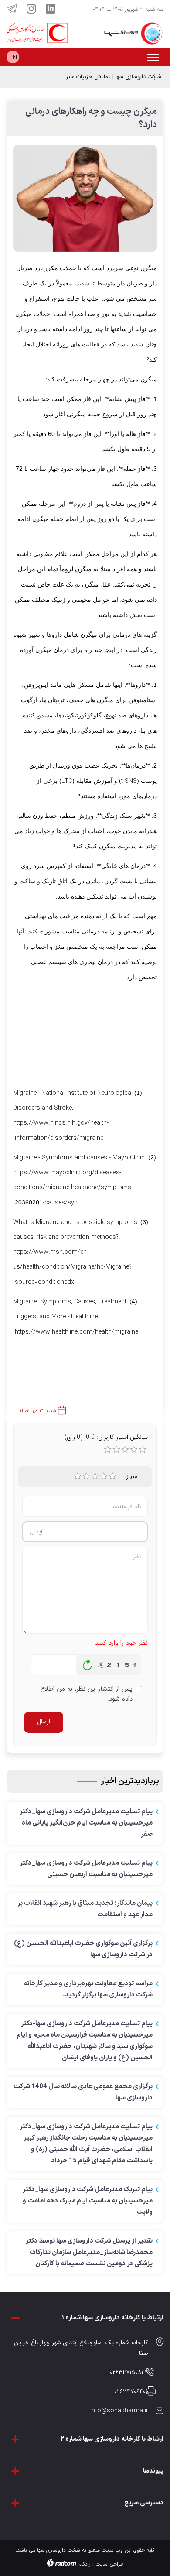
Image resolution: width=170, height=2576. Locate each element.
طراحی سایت (109, 2564)
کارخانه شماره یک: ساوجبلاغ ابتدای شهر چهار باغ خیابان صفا (81, 2348)
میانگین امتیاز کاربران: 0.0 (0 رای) (106, 1437)
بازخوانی (88, 1663)
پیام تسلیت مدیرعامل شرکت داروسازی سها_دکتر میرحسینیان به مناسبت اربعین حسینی (86, 1869)
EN (13, 58)
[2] (86, 1476)
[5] (112, 1476)
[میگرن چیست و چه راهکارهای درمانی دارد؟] (85, 202)
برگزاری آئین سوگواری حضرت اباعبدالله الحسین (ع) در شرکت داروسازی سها (83, 1949)
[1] (78, 1476)
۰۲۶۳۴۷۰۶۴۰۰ (131, 2391)
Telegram (12, 9)
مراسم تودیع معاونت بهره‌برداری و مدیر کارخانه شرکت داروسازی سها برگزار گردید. (88, 1989)
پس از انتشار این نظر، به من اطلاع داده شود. (86, 1694)
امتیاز (133, 1476)
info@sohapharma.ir (119, 2411)
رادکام (85, 2564)
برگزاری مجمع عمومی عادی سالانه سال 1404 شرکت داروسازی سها (83, 2092)
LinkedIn (51, 9)
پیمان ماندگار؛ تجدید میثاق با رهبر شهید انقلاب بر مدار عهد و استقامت (85, 1909)
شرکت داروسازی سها (138, 77)
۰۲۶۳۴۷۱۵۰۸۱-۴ (129, 2372)
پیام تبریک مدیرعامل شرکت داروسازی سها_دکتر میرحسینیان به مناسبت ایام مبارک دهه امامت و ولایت (88, 2201)
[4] (104, 1476)
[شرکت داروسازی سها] (127, 33)
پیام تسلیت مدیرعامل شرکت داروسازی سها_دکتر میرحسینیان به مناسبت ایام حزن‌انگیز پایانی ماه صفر (86, 1823)
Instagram (31, 9)
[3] (95, 1476)
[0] (108, 1450)
